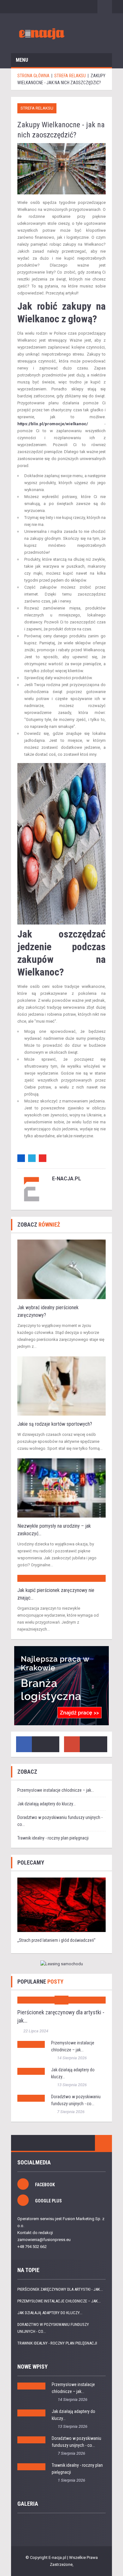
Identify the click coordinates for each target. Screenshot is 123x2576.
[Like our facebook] (24, 1744)
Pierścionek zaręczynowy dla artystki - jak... (60, 2289)
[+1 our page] (72, 1744)
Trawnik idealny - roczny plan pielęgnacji (53, 1838)
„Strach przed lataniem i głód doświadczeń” (56, 1940)
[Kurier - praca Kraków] (61, 1686)
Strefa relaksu (37, 108)
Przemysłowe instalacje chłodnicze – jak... (56, 1790)
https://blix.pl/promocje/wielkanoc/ (53, 424)
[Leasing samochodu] (61, 1964)
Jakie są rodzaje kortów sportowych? (55, 1424)
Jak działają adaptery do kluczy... (47, 1804)
